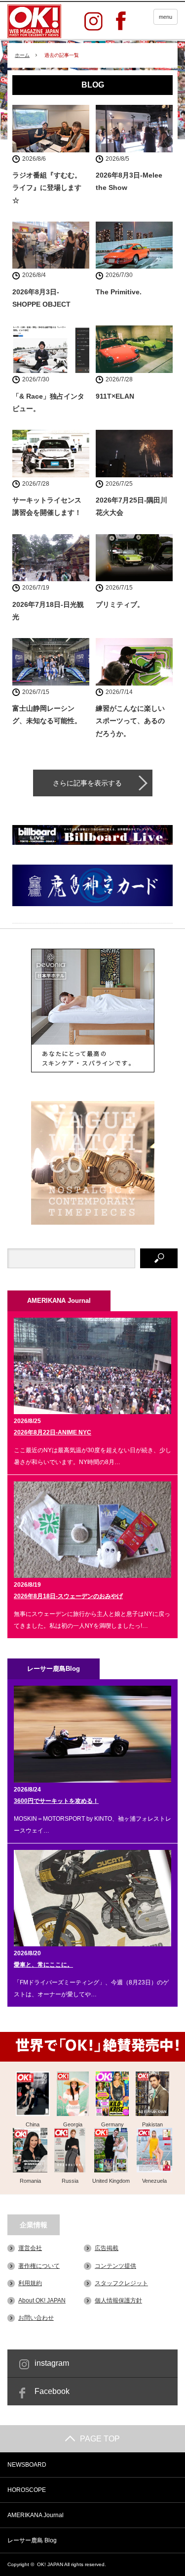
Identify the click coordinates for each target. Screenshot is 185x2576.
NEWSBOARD (27, 2465)
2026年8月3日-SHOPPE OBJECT (41, 298)
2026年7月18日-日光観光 (48, 611)
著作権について (39, 2266)
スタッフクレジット (121, 2283)
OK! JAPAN (50, 2564)
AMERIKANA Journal (36, 2515)
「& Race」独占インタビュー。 (48, 402)
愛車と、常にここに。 (43, 1965)
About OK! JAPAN (42, 2300)
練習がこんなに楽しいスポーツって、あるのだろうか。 (130, 721)
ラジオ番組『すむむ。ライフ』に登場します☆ (47, 187)
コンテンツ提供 (115, 2266)
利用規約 (30, 2283)
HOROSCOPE (27, 2490)
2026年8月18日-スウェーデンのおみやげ (68, 1596)
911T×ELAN (115, 396)
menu (166, 17)
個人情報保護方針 (118, 2300)
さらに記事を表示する (87, 783)
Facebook (52, 2391)
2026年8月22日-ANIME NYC (53, 1432)
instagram (52, 2363)
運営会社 (30, 2248)
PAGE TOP (100, 2439)
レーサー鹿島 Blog (32, 2540)
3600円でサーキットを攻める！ (56, 1801)
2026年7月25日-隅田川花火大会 (131, 506)
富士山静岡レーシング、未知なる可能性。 (47, 714)
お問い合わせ (36, 2318)
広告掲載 (107, 2248)
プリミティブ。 (120, 604)
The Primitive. (119, 292)
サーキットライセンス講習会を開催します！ (47, 506)
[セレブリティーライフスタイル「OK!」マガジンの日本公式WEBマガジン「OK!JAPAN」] (34, 21)
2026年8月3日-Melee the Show (129, 181)
